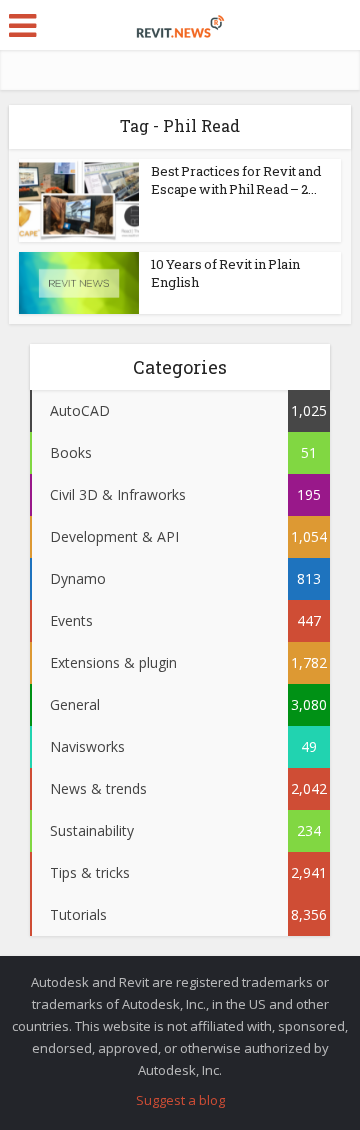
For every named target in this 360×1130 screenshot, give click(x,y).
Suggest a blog (180, 1100)
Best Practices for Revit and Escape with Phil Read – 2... (236, 180)
